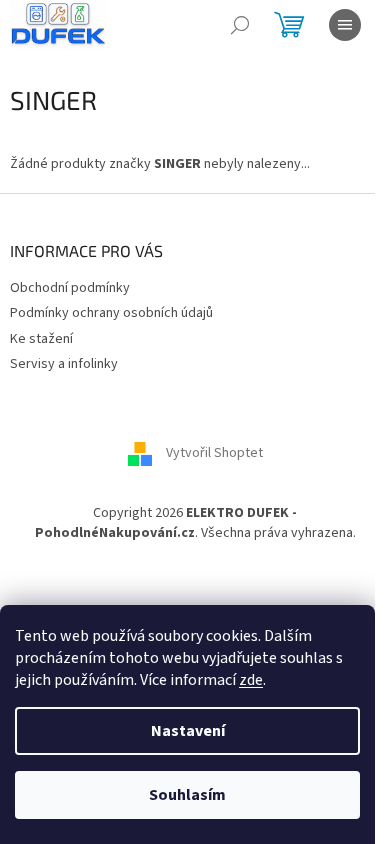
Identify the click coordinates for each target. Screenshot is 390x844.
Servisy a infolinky (64, 364)
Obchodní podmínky (70, 288)
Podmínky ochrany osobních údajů (111, 313)
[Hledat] (240, 25)
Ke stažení (41, 339)
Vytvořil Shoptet (214, 454)
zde (251, 680)
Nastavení (188, 731)
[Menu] (345, 25)
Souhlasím (187, 795)
